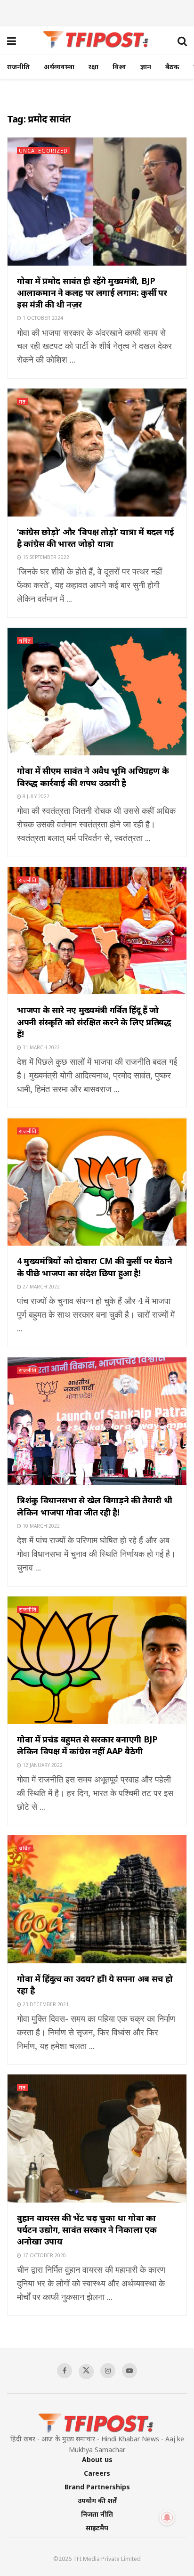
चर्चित (25, 641)
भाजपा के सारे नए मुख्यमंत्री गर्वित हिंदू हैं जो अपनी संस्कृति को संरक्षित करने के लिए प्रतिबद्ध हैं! (94, 1021)
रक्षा (93, 67)
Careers (97, 2473)
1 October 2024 (42, 318)
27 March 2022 (40, 1287)
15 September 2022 (45, 557)
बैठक (172, 67)
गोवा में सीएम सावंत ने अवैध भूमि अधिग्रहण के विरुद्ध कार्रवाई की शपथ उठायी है (93, 776)
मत (22, 401)
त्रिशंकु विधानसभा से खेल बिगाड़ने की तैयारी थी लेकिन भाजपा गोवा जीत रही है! (94, 1506)
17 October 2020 (44, 2255)
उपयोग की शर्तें (97, 2500)
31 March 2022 (40, 1047)
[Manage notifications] (167, 2518)
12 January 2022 (42, 1765)
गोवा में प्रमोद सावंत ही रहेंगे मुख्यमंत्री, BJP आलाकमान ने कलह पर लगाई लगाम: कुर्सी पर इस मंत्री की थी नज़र (92, 292)
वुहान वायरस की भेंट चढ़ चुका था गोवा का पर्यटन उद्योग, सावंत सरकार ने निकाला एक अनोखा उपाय (87, 2229)
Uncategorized (43, 150)
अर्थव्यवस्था (59, 67)
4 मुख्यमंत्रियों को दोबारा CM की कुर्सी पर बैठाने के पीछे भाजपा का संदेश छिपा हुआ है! (95, 1267)
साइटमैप (97, 2528)
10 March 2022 (40, 1526)
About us (97, 2459)
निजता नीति (97, 2514)
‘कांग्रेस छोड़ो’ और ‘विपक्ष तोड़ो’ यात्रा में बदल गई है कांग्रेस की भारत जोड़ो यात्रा (95, 538)
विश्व (119, 67)
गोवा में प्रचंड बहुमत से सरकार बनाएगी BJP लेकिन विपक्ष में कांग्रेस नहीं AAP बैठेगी (87, 1745)
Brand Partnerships (97, 2487)
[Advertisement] (97, 12)
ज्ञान (146, 67)
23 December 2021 (45, 2004)
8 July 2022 (35, 796)
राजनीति (18, 67)
